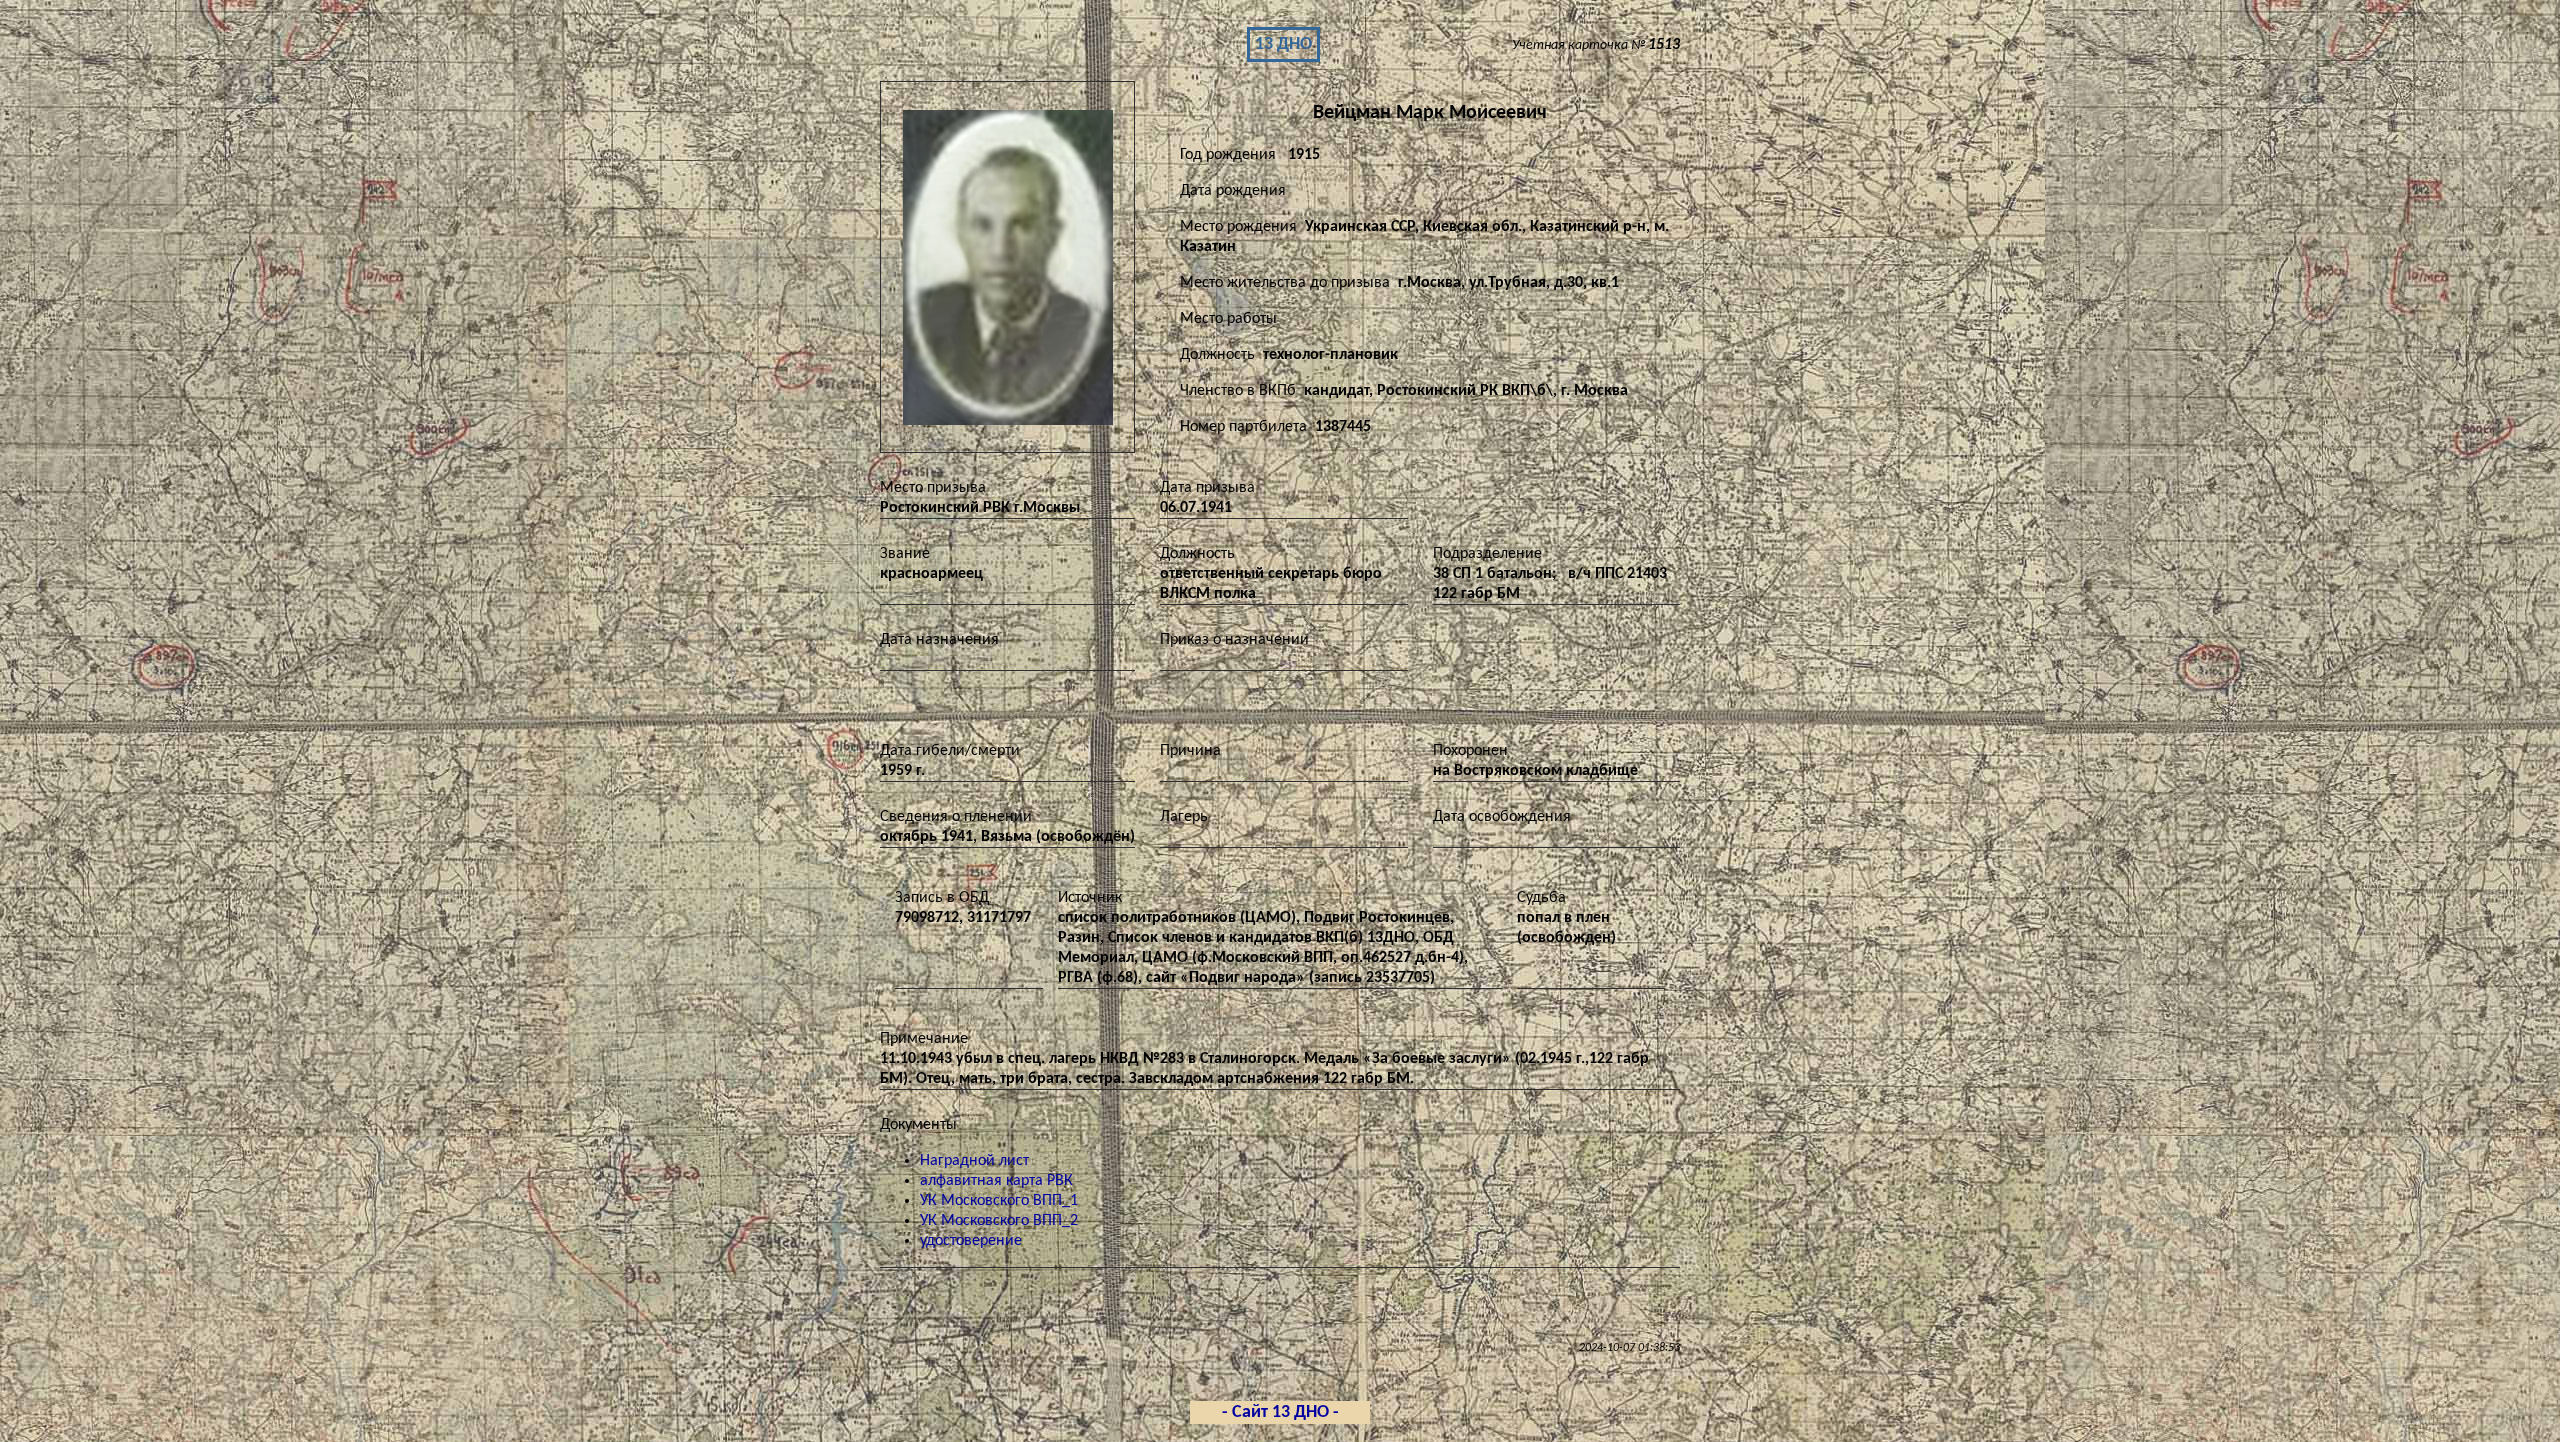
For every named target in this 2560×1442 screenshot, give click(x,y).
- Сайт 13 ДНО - (1280, 1412)
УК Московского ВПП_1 (999, 1201)
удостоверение (971, 1241)
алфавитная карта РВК (996, 1181)
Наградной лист (974, 1161)
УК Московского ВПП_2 (999, 1221)
